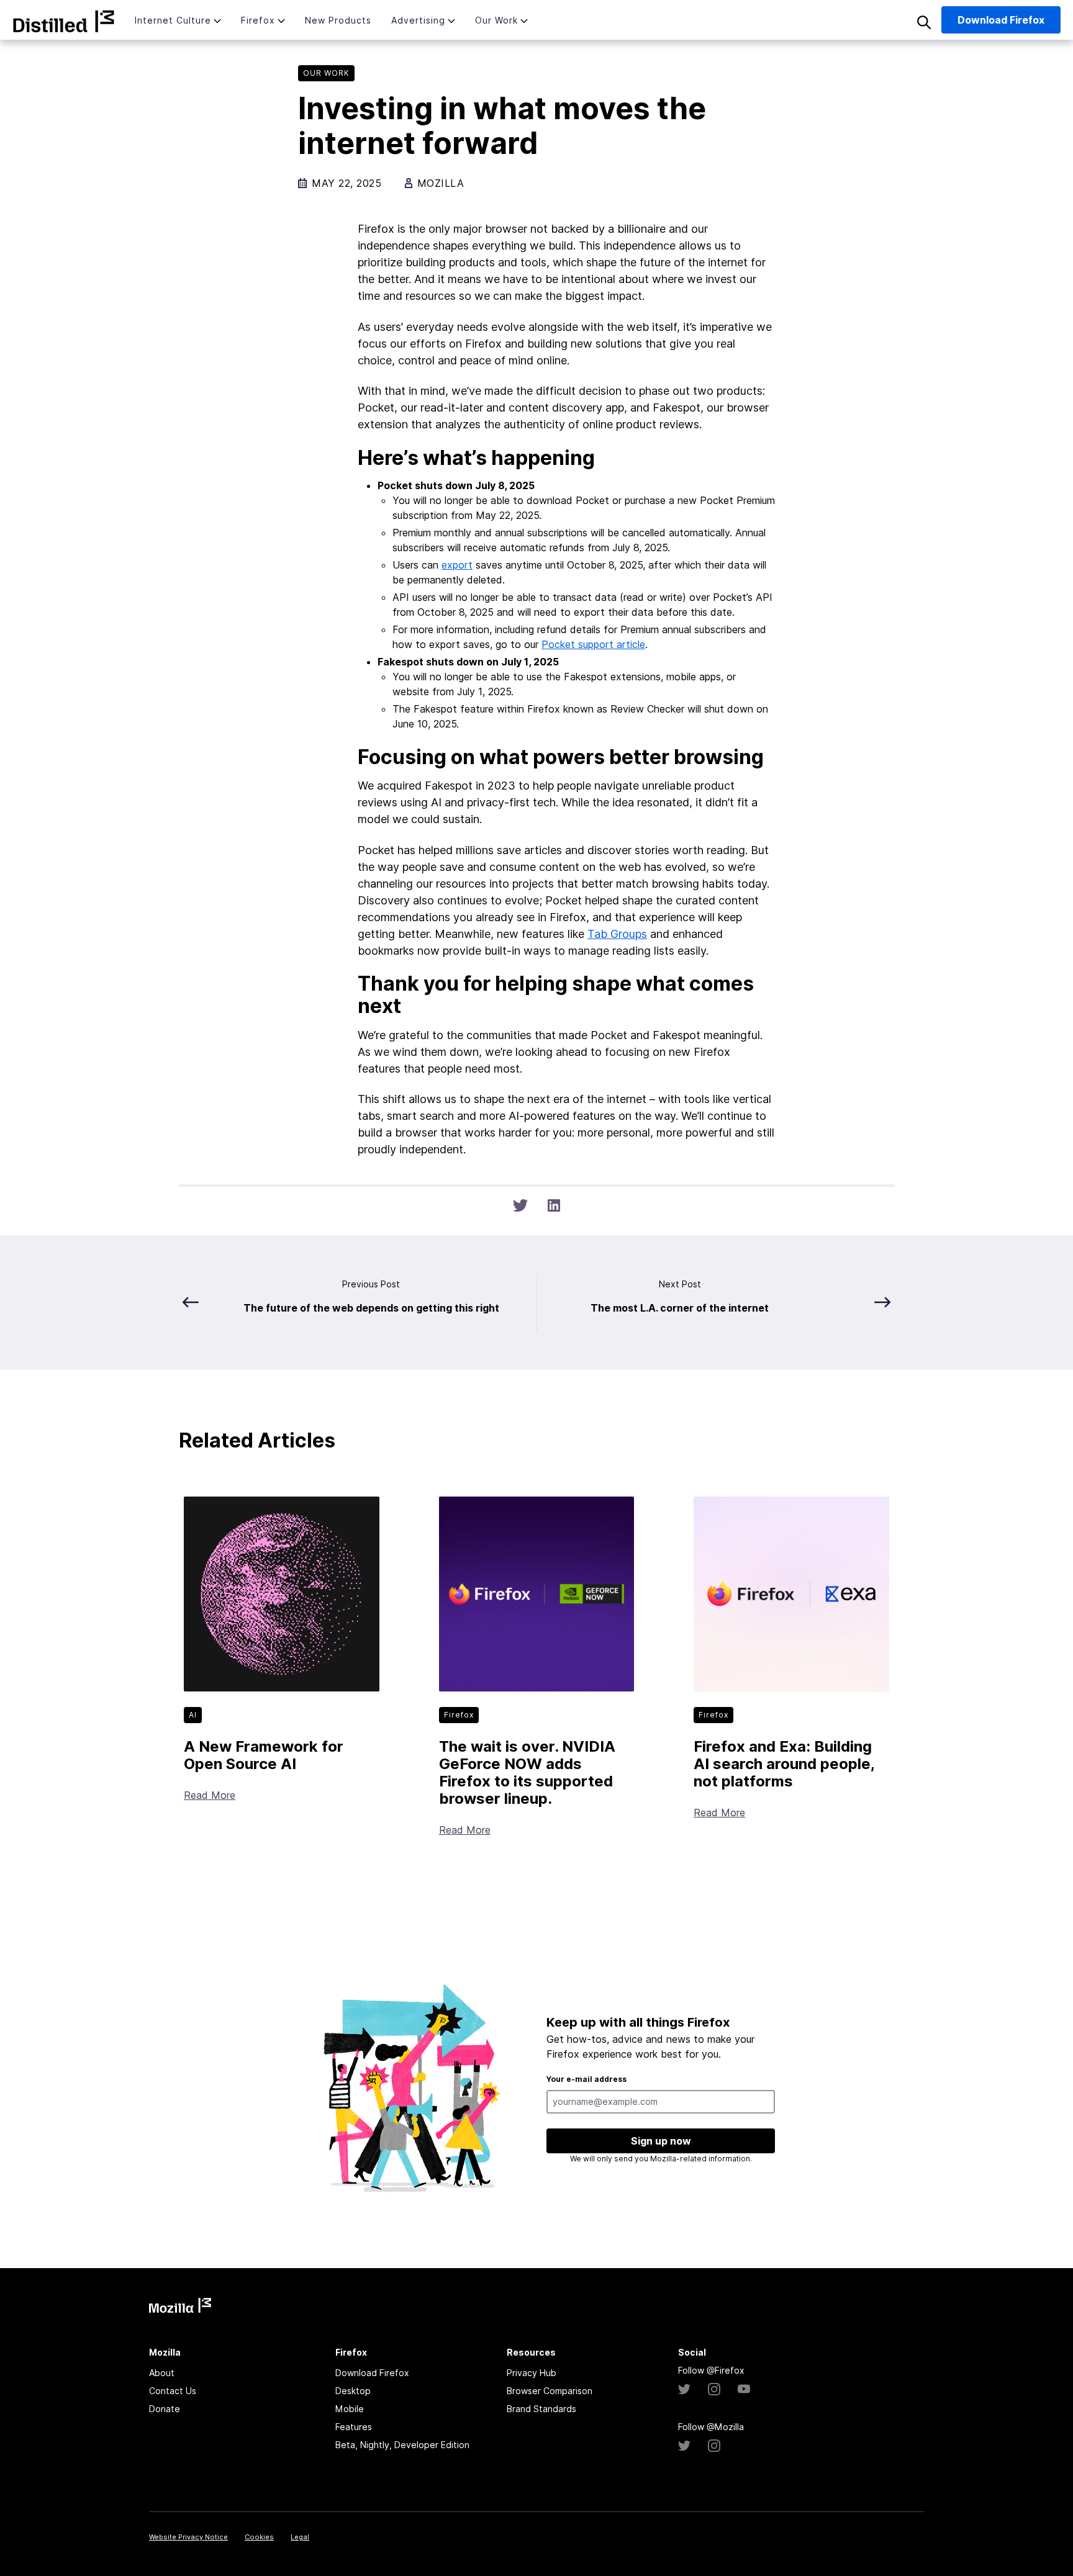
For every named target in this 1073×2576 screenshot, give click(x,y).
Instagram (714, 2389)
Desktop (353, 2391)
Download (1001, 20)
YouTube (744, 2389)
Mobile (350, 2409)
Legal (300, 2537)
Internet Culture (173, 20)
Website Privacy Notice (188, 2537)
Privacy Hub (532, 2373)
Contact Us (173, 2391)
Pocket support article (593, 644)
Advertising (418, 20)
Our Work (496, 20)
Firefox (258, 20)
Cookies (259, 2537)
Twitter (684, 2389)
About (162, 2373)
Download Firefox (372, 2373)
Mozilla (64, 21)
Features (354, 2427)
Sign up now (661, 2141)
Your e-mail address (586, 2079)
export (457, 565)
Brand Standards (541, 2409)
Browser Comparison (550, 2391)
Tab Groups (617, 934)
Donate (165, 2409)
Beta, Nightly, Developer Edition (402, 2445)
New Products (338, 20)
